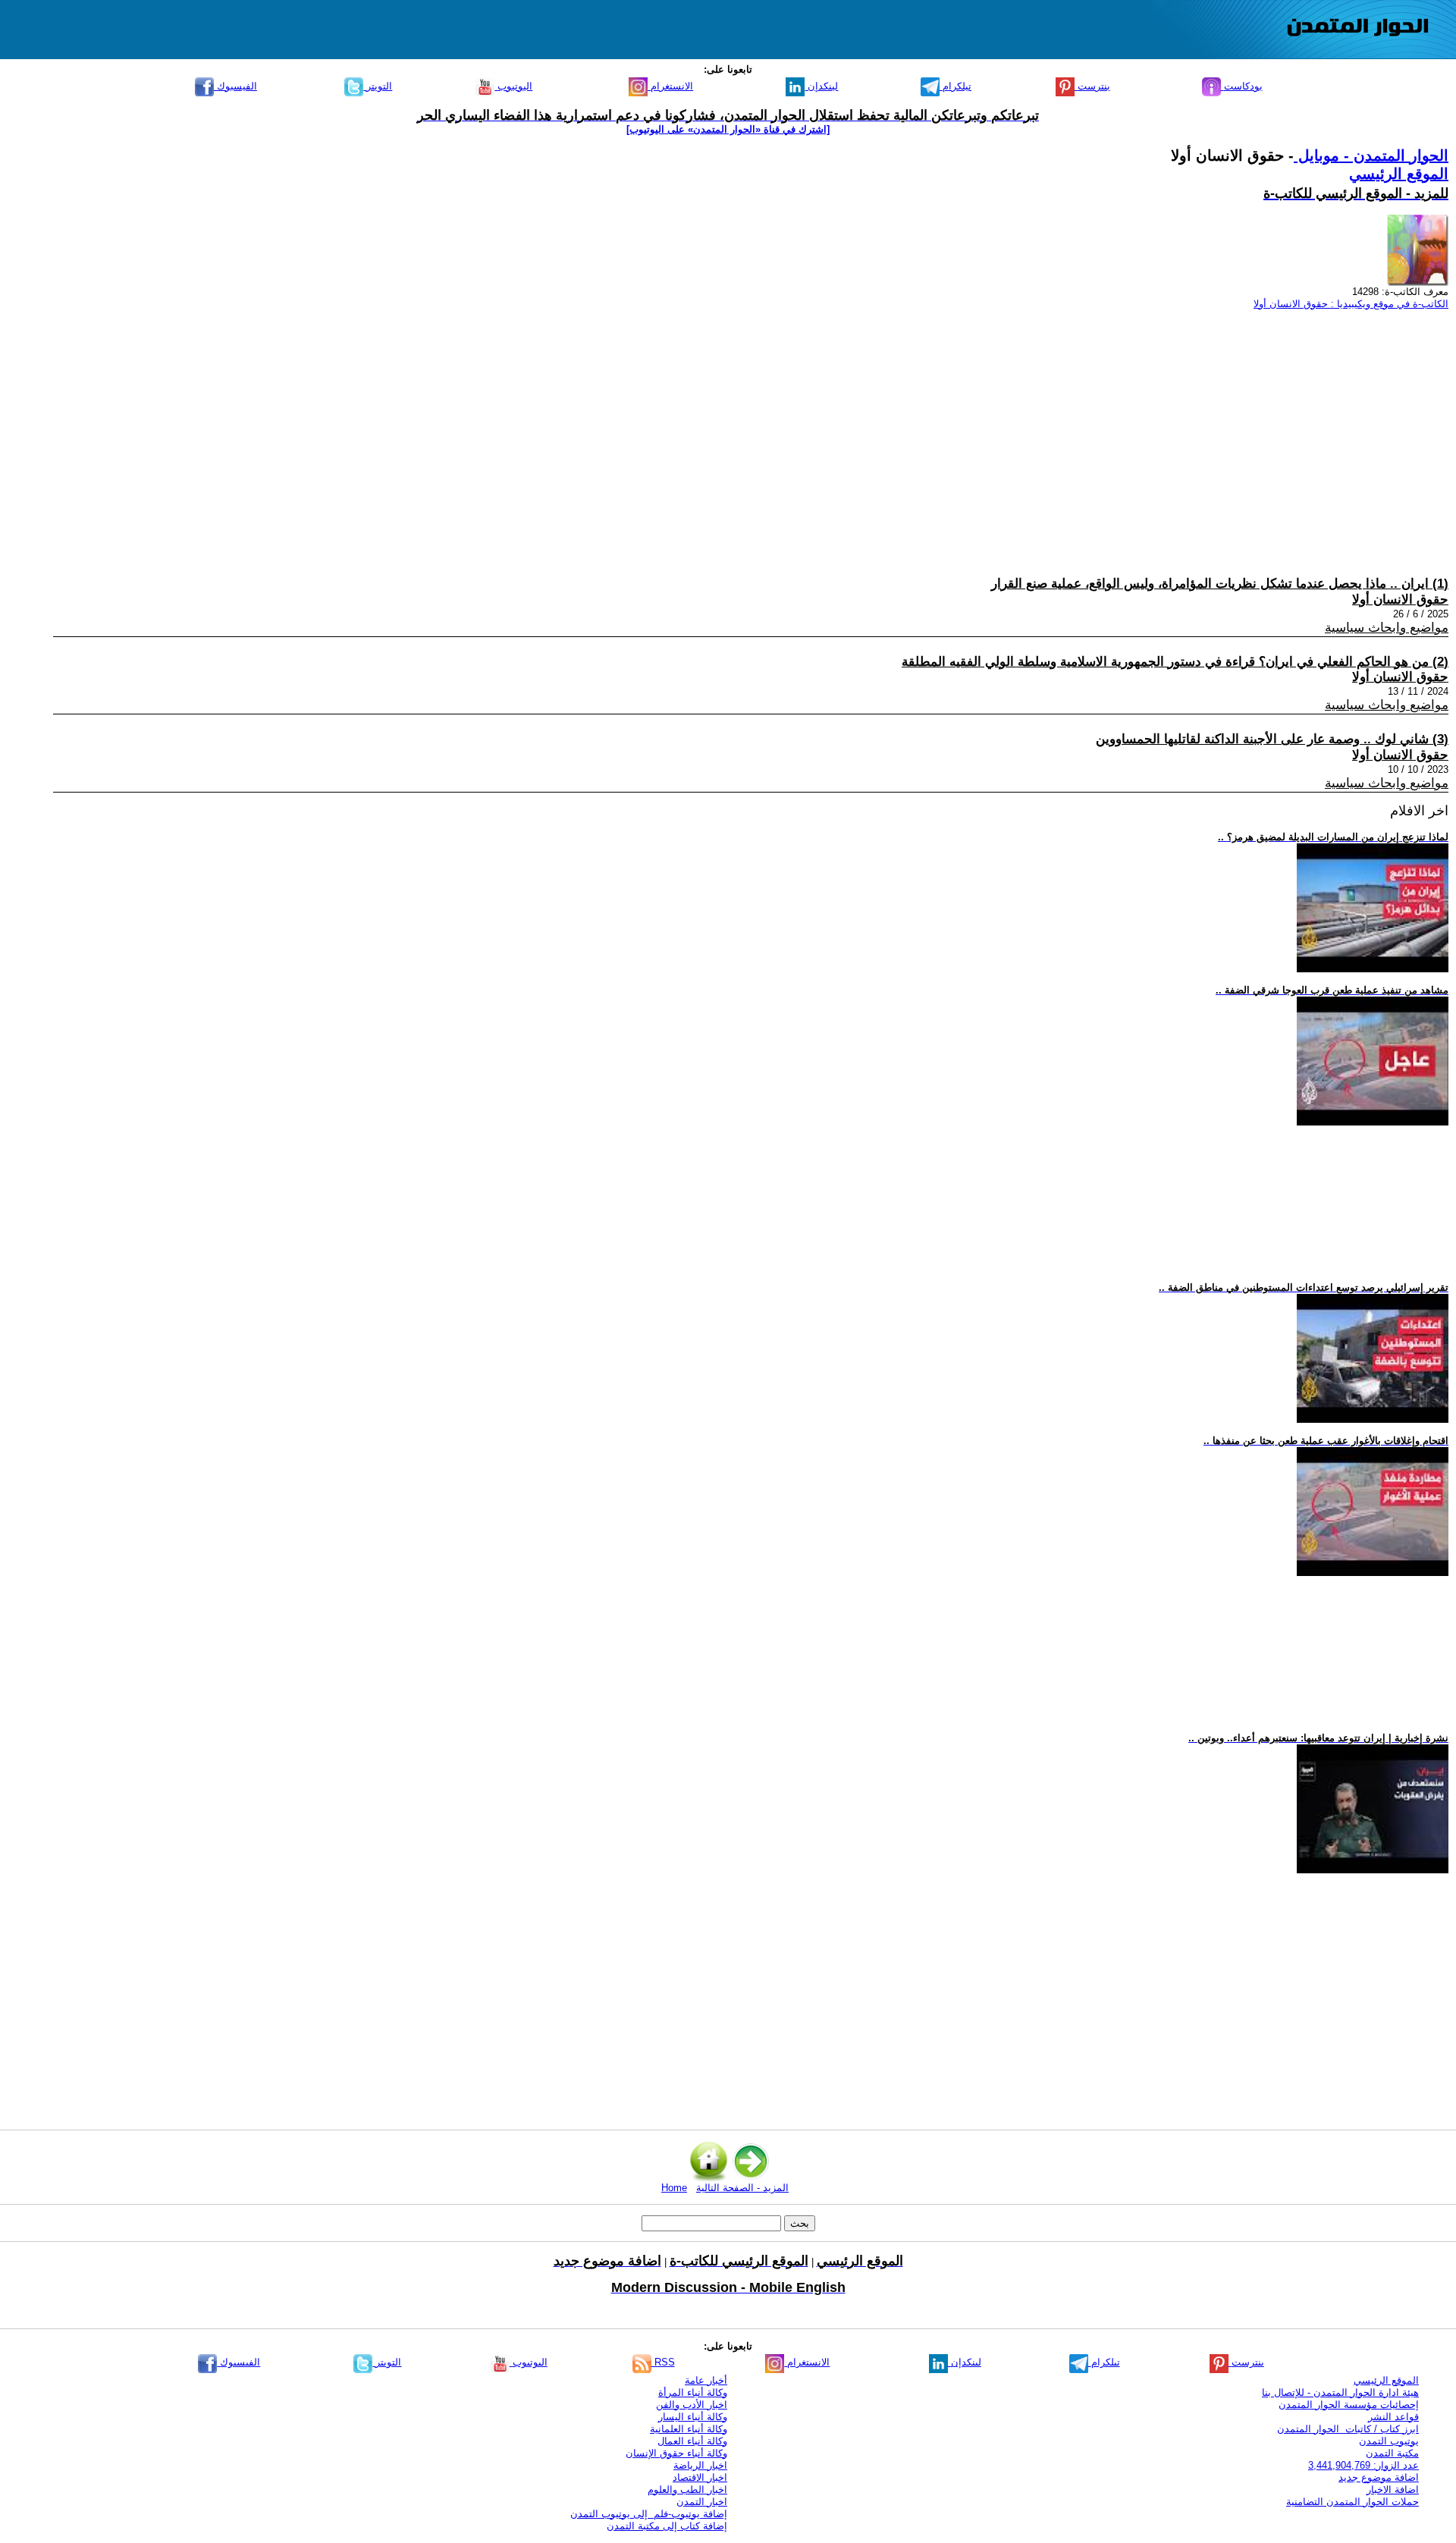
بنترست (1092, 86)
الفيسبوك (235, 86)
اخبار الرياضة (700, 2465)
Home (674, 2188)
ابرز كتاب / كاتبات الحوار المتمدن (1348, 2429)
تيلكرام (955, 86)
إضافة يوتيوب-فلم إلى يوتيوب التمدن (649, 2514)
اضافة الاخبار (1393, 2490)
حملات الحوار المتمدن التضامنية (1352, 2502)
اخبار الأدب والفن (692, 2405)
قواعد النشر (1393, 2417)
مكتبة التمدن (1392, 2453)
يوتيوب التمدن (1389, 2441)
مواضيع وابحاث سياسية (1387, 628)
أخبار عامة (706, 2380)
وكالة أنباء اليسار (693, 2417)
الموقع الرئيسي (1399, 174)
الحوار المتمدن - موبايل (1371, 155)
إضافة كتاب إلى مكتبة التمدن (667, 2526)
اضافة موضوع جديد (1379, 2477)
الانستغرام (670, 86)
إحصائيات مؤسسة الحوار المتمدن (1349, 2405)
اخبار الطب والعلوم (687, 2490)
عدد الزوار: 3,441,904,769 (1363, 2465)
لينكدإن (821, 86)
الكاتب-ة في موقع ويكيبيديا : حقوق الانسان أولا (1351, 304)
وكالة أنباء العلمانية (689, 2429)
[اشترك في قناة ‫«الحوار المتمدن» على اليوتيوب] (728, 129)
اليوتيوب (513, 86)
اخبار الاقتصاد (700, 2477)
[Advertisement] (993, 429)
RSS (663, 2362)
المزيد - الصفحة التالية (742, 2188)
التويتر (378, 86)
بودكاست (1242, 86)
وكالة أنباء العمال (692, 2441)
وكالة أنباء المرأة (693, 2392)
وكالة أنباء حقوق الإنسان (676, 2453)
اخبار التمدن (702, 2502)
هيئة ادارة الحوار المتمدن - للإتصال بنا (1340, 2392)
